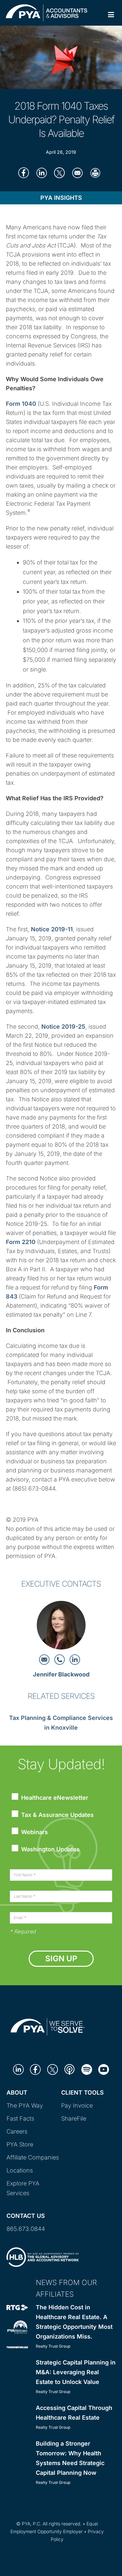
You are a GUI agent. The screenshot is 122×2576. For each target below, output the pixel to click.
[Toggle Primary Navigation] (111, 15)
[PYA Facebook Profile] (35, 2069)
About (17, 2092)
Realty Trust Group (53, 2346)
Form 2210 (21, 1242)
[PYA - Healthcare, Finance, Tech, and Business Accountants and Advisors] (47, 12)
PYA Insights (61, 198)
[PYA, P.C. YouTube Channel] (104, 2069)
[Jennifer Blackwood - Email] (45, 1659)
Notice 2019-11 (52, 929)
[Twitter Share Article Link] (59, 173)
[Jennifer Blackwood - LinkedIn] (75, 1659)
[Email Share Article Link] (77, 173)
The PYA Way (25, 2105)
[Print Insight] (95, 173)
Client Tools (82, 2092)
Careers (17, 2131)
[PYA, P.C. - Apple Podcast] (69, 2069)
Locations (20, 2170)
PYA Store (20, 2144)
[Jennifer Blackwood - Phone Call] (60, 1659)
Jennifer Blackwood (61, 1674)
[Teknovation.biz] (17, 2347)
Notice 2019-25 (63, 1027)
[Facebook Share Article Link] (24, 173)
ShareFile (74, 2118)
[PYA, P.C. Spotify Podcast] (87, 2069)
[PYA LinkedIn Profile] (18, 2069)
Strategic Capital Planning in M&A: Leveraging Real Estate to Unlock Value (76, 2372)
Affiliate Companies (33, 2157)
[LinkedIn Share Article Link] (41, 173)
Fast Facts (20, 2118)
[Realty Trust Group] (17, 2307)
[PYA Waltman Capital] (17, 2327)
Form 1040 (21, 404)
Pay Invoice (77, 2105)
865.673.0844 (26, 2229)
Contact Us (26, 2216)
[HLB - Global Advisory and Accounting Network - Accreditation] (43, 2256)
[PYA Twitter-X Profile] (53, 2069)
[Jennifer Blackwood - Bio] (61, 1627)
